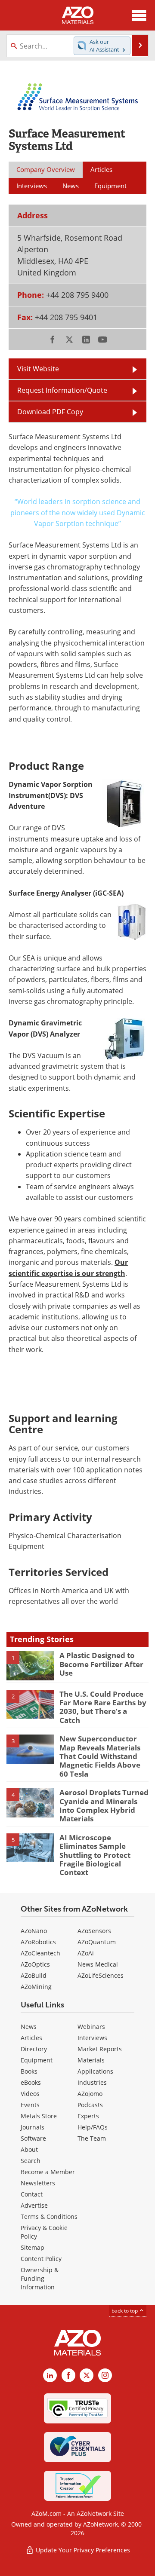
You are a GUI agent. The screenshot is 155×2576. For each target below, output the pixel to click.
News (29, 2027)
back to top (125, 2311)
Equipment (37, 2060)
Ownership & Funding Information (40, 2278)
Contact (32, 2194)
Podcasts (90, 2105)
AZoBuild (34, 1975)
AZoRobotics (38, 1942)
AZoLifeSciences (101, 1975)
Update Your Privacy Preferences (82, 2550)
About (29, 2149)
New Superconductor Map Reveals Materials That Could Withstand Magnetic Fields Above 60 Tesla (100, 1756)
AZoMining (36, 1987)
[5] (30, 1847)
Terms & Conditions (49, 2217)
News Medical (98, 1964)
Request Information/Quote (62, 390)
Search (31, 2161)
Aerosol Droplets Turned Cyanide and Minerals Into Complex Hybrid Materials (104, 1805)
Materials (91, 2060)
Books (29, 2071)
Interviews (92, 2038)
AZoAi (86, 1953)
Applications (95, 2071)
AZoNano (34, 1931)
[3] (30, 1748)
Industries (92, 2082)
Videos (30, 2094)
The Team (92, 2138)
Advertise (34, 2205)
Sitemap (33, 2247)
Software (33, 2138)
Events (30, 2105)
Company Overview (46, 169)
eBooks (31, 2082)
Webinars (91, 2027)
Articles (31, 2038)
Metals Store (39, 2116)
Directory (34, 2049)
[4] (30, 1802)
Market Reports (100, 2049)
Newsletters (38, 2183)
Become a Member (48, 2172)
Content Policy (41, 2259)
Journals (33, 2127)
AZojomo (90, 2094)
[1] (30, 1665)
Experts (88, 2116)
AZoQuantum (97, 1942)
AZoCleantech (40, 1953)
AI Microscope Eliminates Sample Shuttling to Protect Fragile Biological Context (95, 1855)
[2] (30, 1704)
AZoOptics (35, 1964)
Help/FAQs (93, 2127)
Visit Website (38, 369)
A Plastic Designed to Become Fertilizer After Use (101, 1664)
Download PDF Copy (50, 412)
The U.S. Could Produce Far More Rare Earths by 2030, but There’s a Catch (103, 1707)
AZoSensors (94, 1931)
